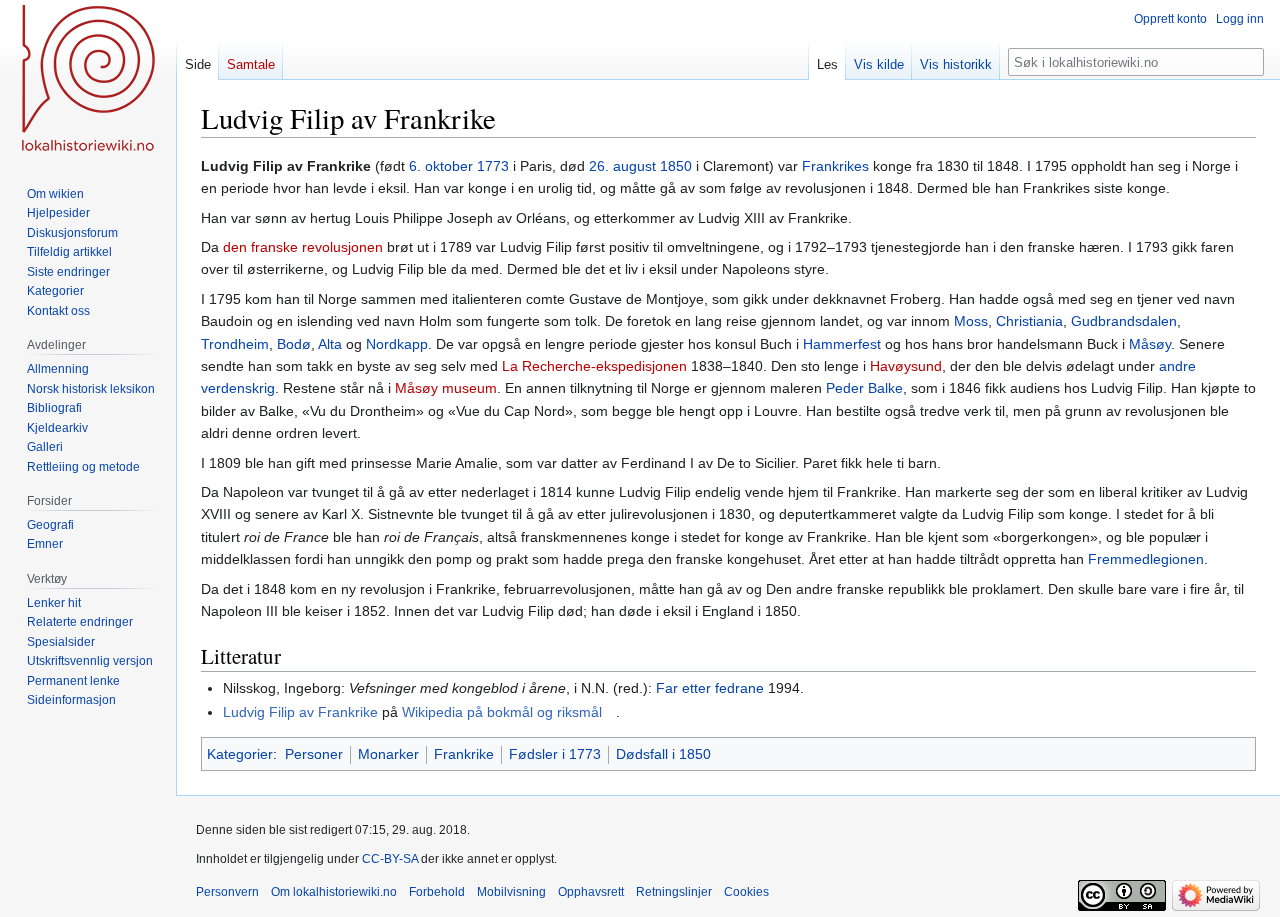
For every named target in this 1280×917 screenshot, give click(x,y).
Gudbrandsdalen (1124, 321)
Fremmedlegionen (1146, 559)
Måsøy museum (446, 388)
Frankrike (464, 754)
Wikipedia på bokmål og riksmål (502, 712)
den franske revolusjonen (303, 247)
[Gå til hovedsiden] (88, 80)
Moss (971, 321)
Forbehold (437, 892)
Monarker (388, 754)
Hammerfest (842, 344)
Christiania (1029, 321)
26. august (622, 166)
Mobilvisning (511, 892)
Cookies (746, 892)
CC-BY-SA (390, 859)
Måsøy (1150, 344)
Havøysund (906, 366)
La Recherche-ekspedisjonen (594, 366)
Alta (330, 344)
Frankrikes (835, 166)
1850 (676, 166)
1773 (493, 166)
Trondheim (235, 344)
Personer (314, 754)
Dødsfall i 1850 (663, 754)
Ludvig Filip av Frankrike (300, 712)
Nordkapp (397, 344)
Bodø (294, 344)
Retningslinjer (674, 892)
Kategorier (240, 754)
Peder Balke (864, 388)
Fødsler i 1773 (555, 754)
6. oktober (441, 166)
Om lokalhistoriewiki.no (334, 892)
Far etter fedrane (710, 688)
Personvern (227, 892)
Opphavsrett (591, 892)
